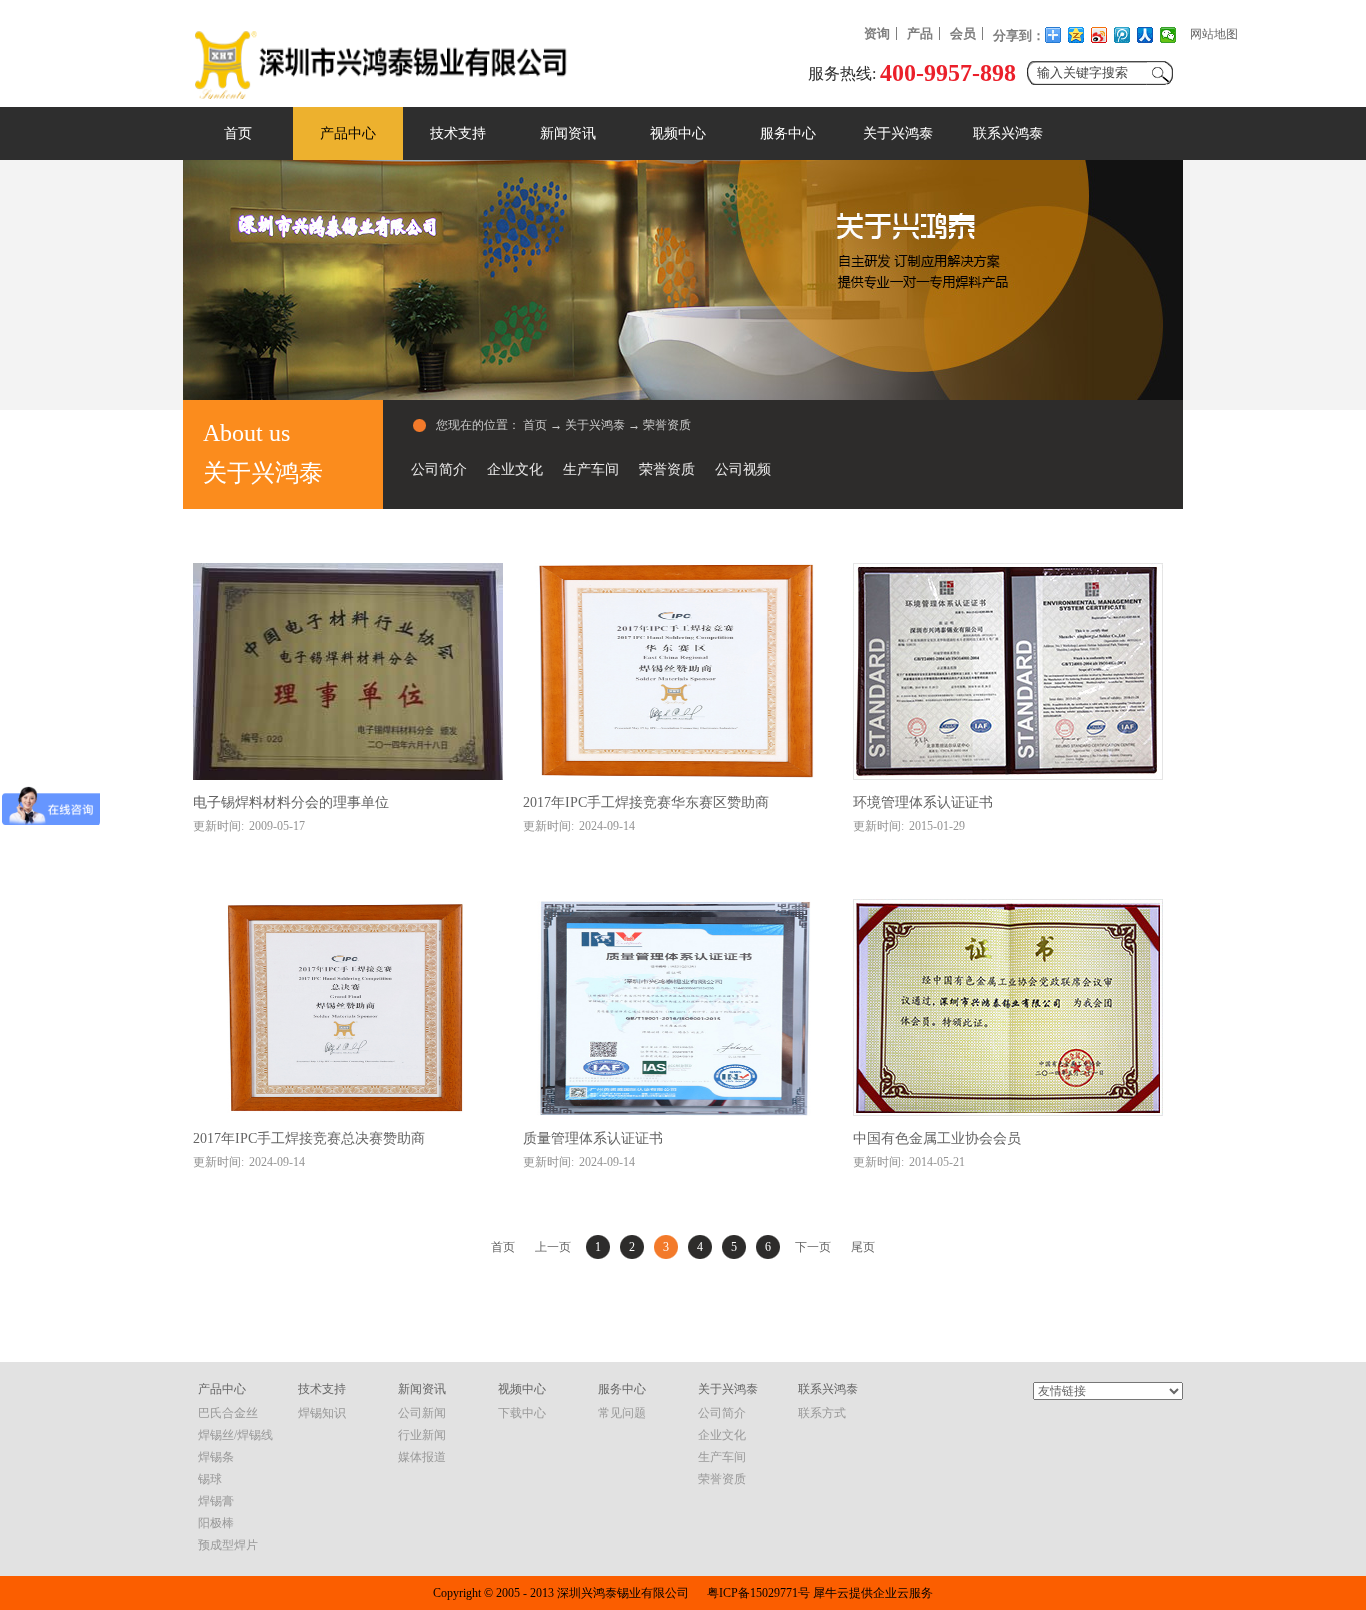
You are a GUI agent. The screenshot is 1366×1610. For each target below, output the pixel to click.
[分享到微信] (1168, 35)
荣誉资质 (667, 425)
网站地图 (1214, 34)
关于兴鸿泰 (595, 425)
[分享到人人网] (1145, 35)
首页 (238, 133)
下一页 (813, 1247)
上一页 (553, 1247)
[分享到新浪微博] (1099, 35)
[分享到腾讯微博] (1122, 35)
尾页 (863, 1247)
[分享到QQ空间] (1076, 35)
